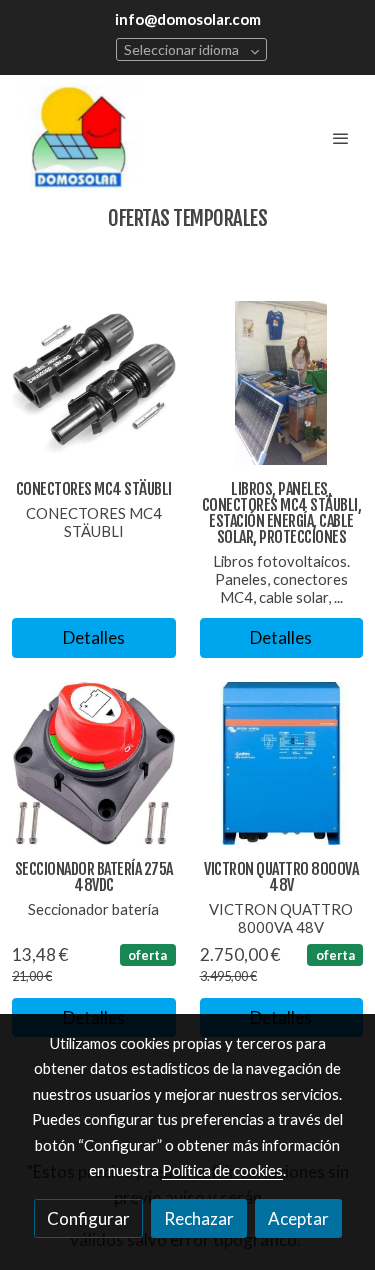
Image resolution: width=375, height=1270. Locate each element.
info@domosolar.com (188, 19)
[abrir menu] (341, 138)
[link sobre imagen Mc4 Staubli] (94, 383)
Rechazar (199, 1218)
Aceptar (298, 1218)
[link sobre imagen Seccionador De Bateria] (94, 764)
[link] (80, 138)
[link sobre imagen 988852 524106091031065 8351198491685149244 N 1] (282, 383)
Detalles (94, 637)
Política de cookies (222, 1170)
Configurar (88, 1218)
